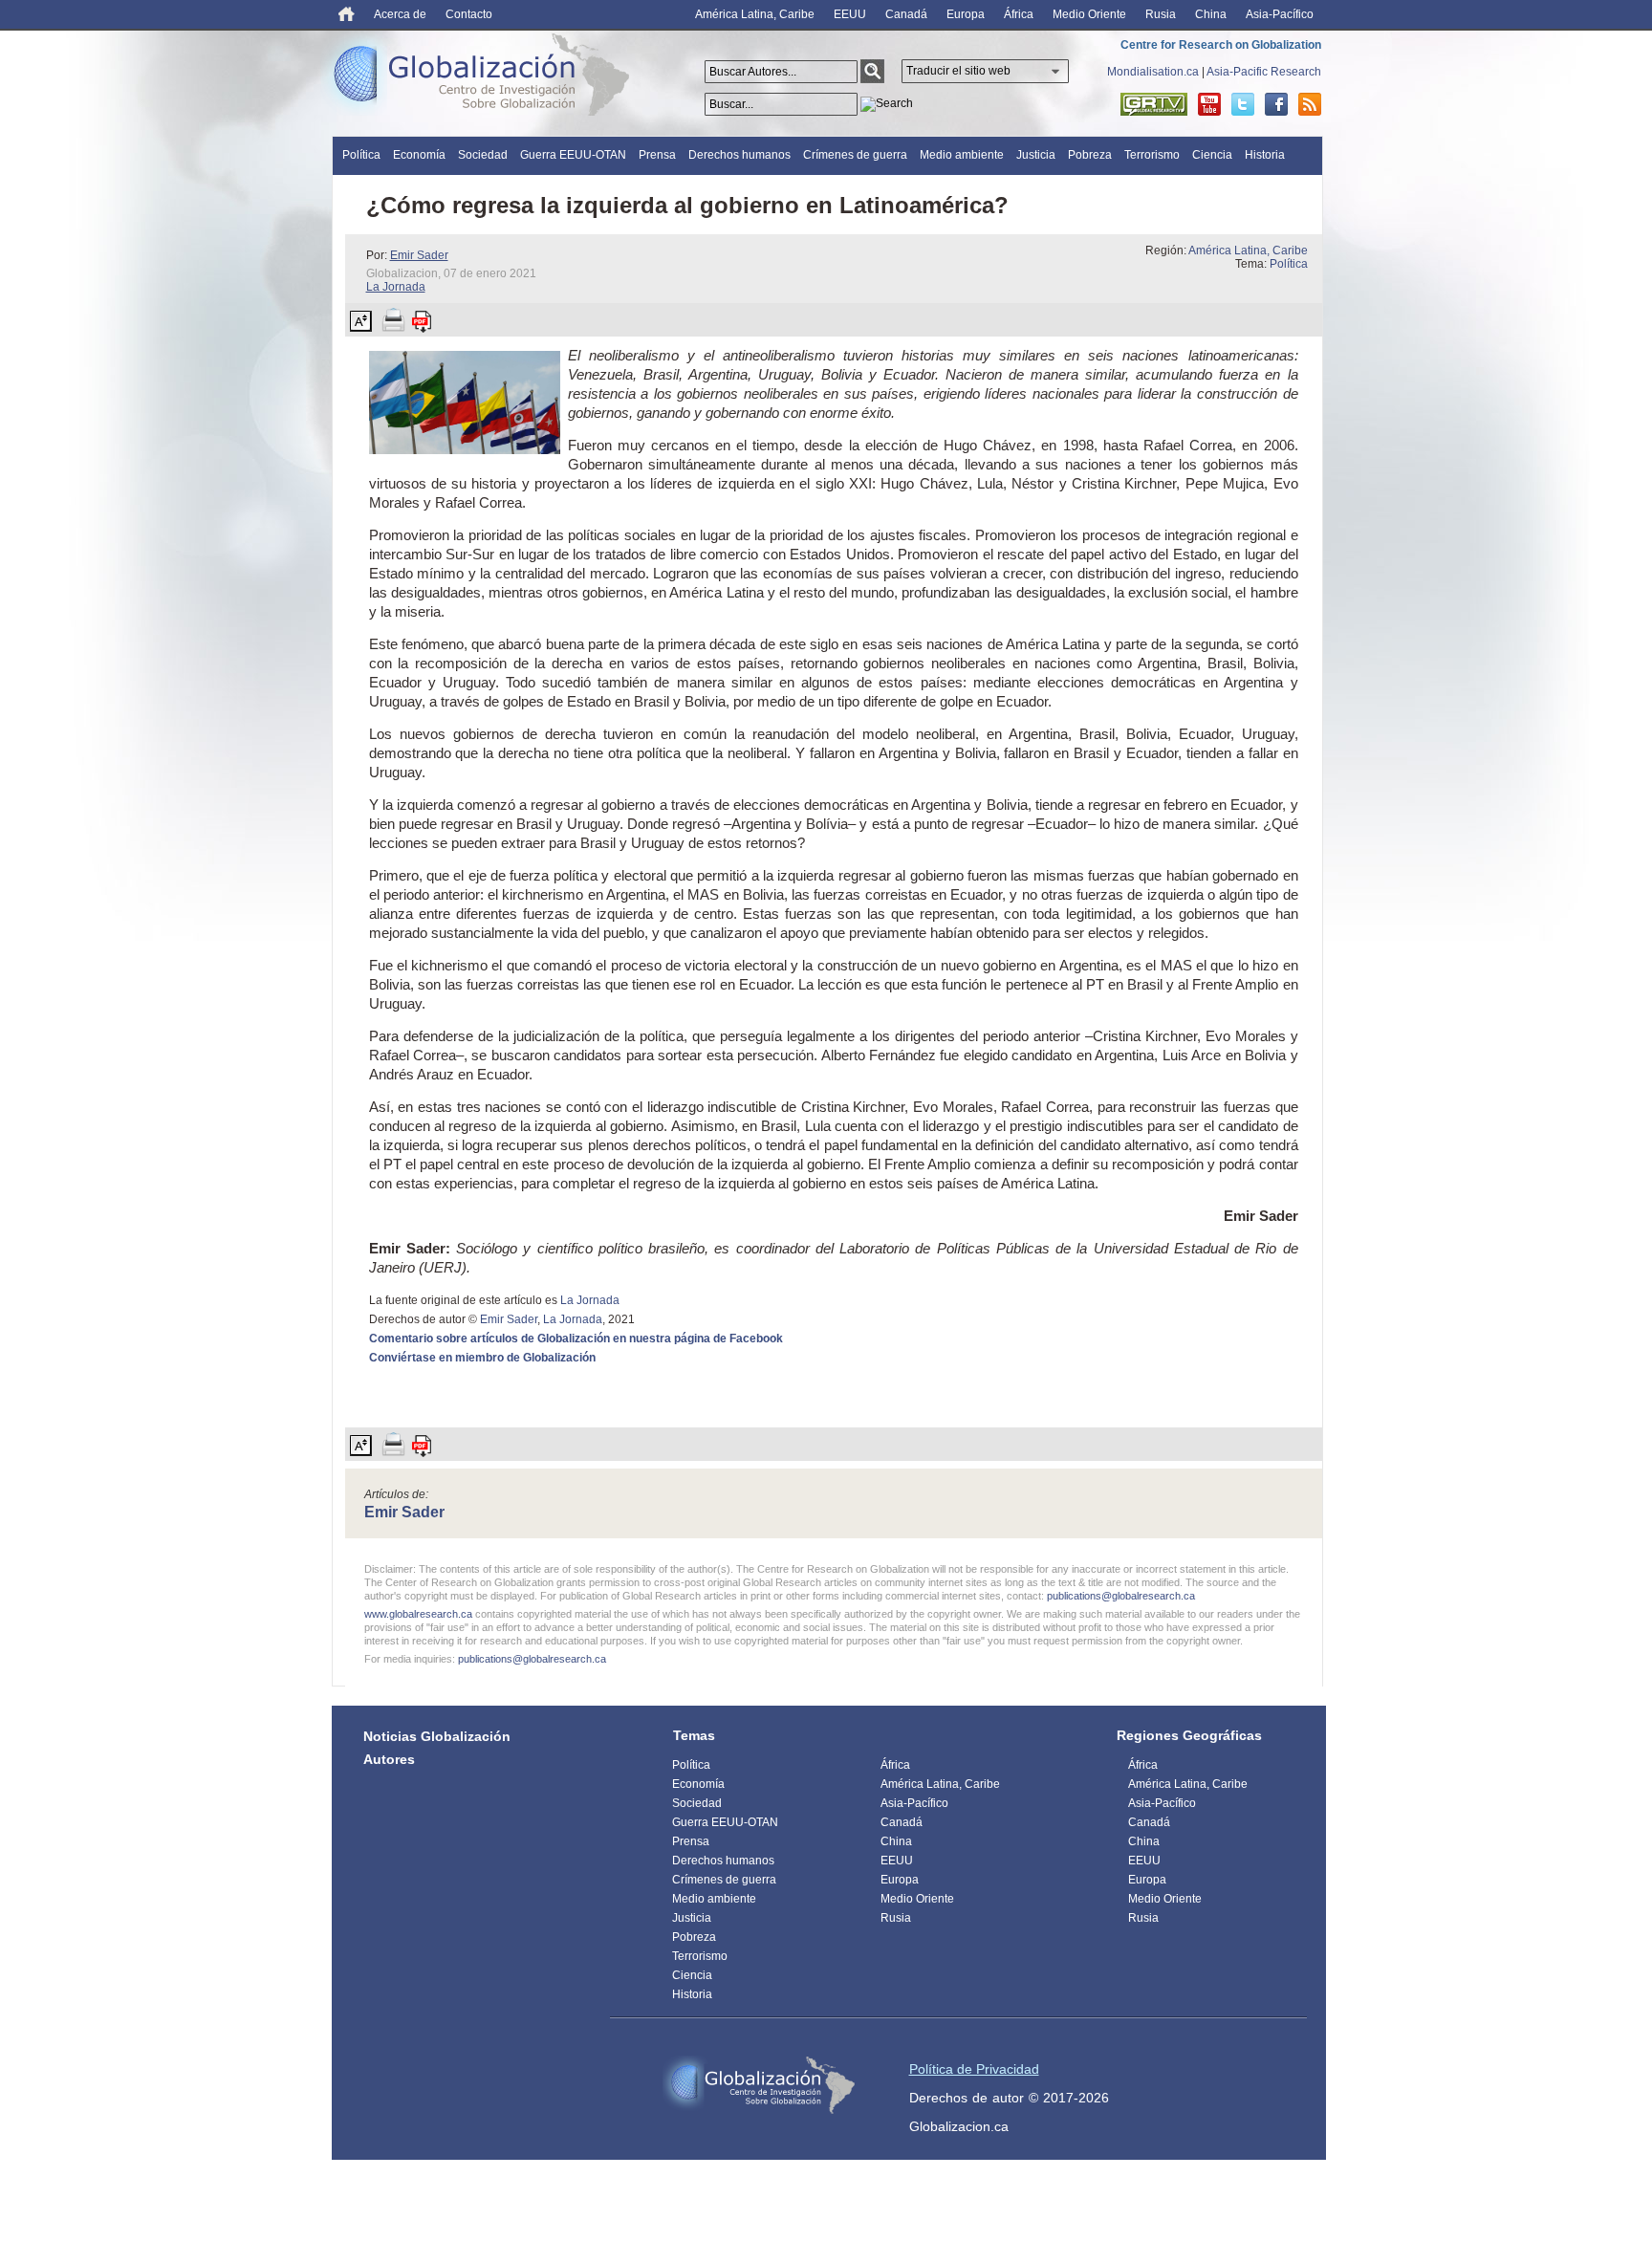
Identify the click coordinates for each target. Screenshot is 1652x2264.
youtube (1209, 104)
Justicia (1036, 155)
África (1019, 14)
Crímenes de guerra (855, 155)
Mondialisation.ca (1153, 72)
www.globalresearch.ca (418, 1614)
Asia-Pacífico (1280, 14)
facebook (1276, 104)
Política (361, 155)
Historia (1265, 155)
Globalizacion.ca (959, 2126)
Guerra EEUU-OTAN (573, 155)
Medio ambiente (962, 155)
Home (347, 14)
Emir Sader (419, 255)
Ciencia (1212, 155)
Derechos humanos (739, 155)
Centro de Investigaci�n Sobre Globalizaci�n (759, 2085)
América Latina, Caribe (755, 14)
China (1211, 14)
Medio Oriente (1089, 14)
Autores (389, 1759)
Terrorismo (1152, 155)
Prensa (657, 155)
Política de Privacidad (974, 2069)
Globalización (486, 78)
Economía (419, 155)
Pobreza (1090, 155)
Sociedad (483, 155)
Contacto (469, 14)
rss (1310, 104)
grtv (1154, 104)
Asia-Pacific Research (1264, 72)
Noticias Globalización (437, 1736)
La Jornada (396, 287)
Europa (966, 14)
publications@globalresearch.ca (1121, 1596)
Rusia (1161, 14)
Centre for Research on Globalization (1221, 45)
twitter (1243, 104)
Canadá (906, 14)
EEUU (850, 14)
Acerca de (400, 14)
